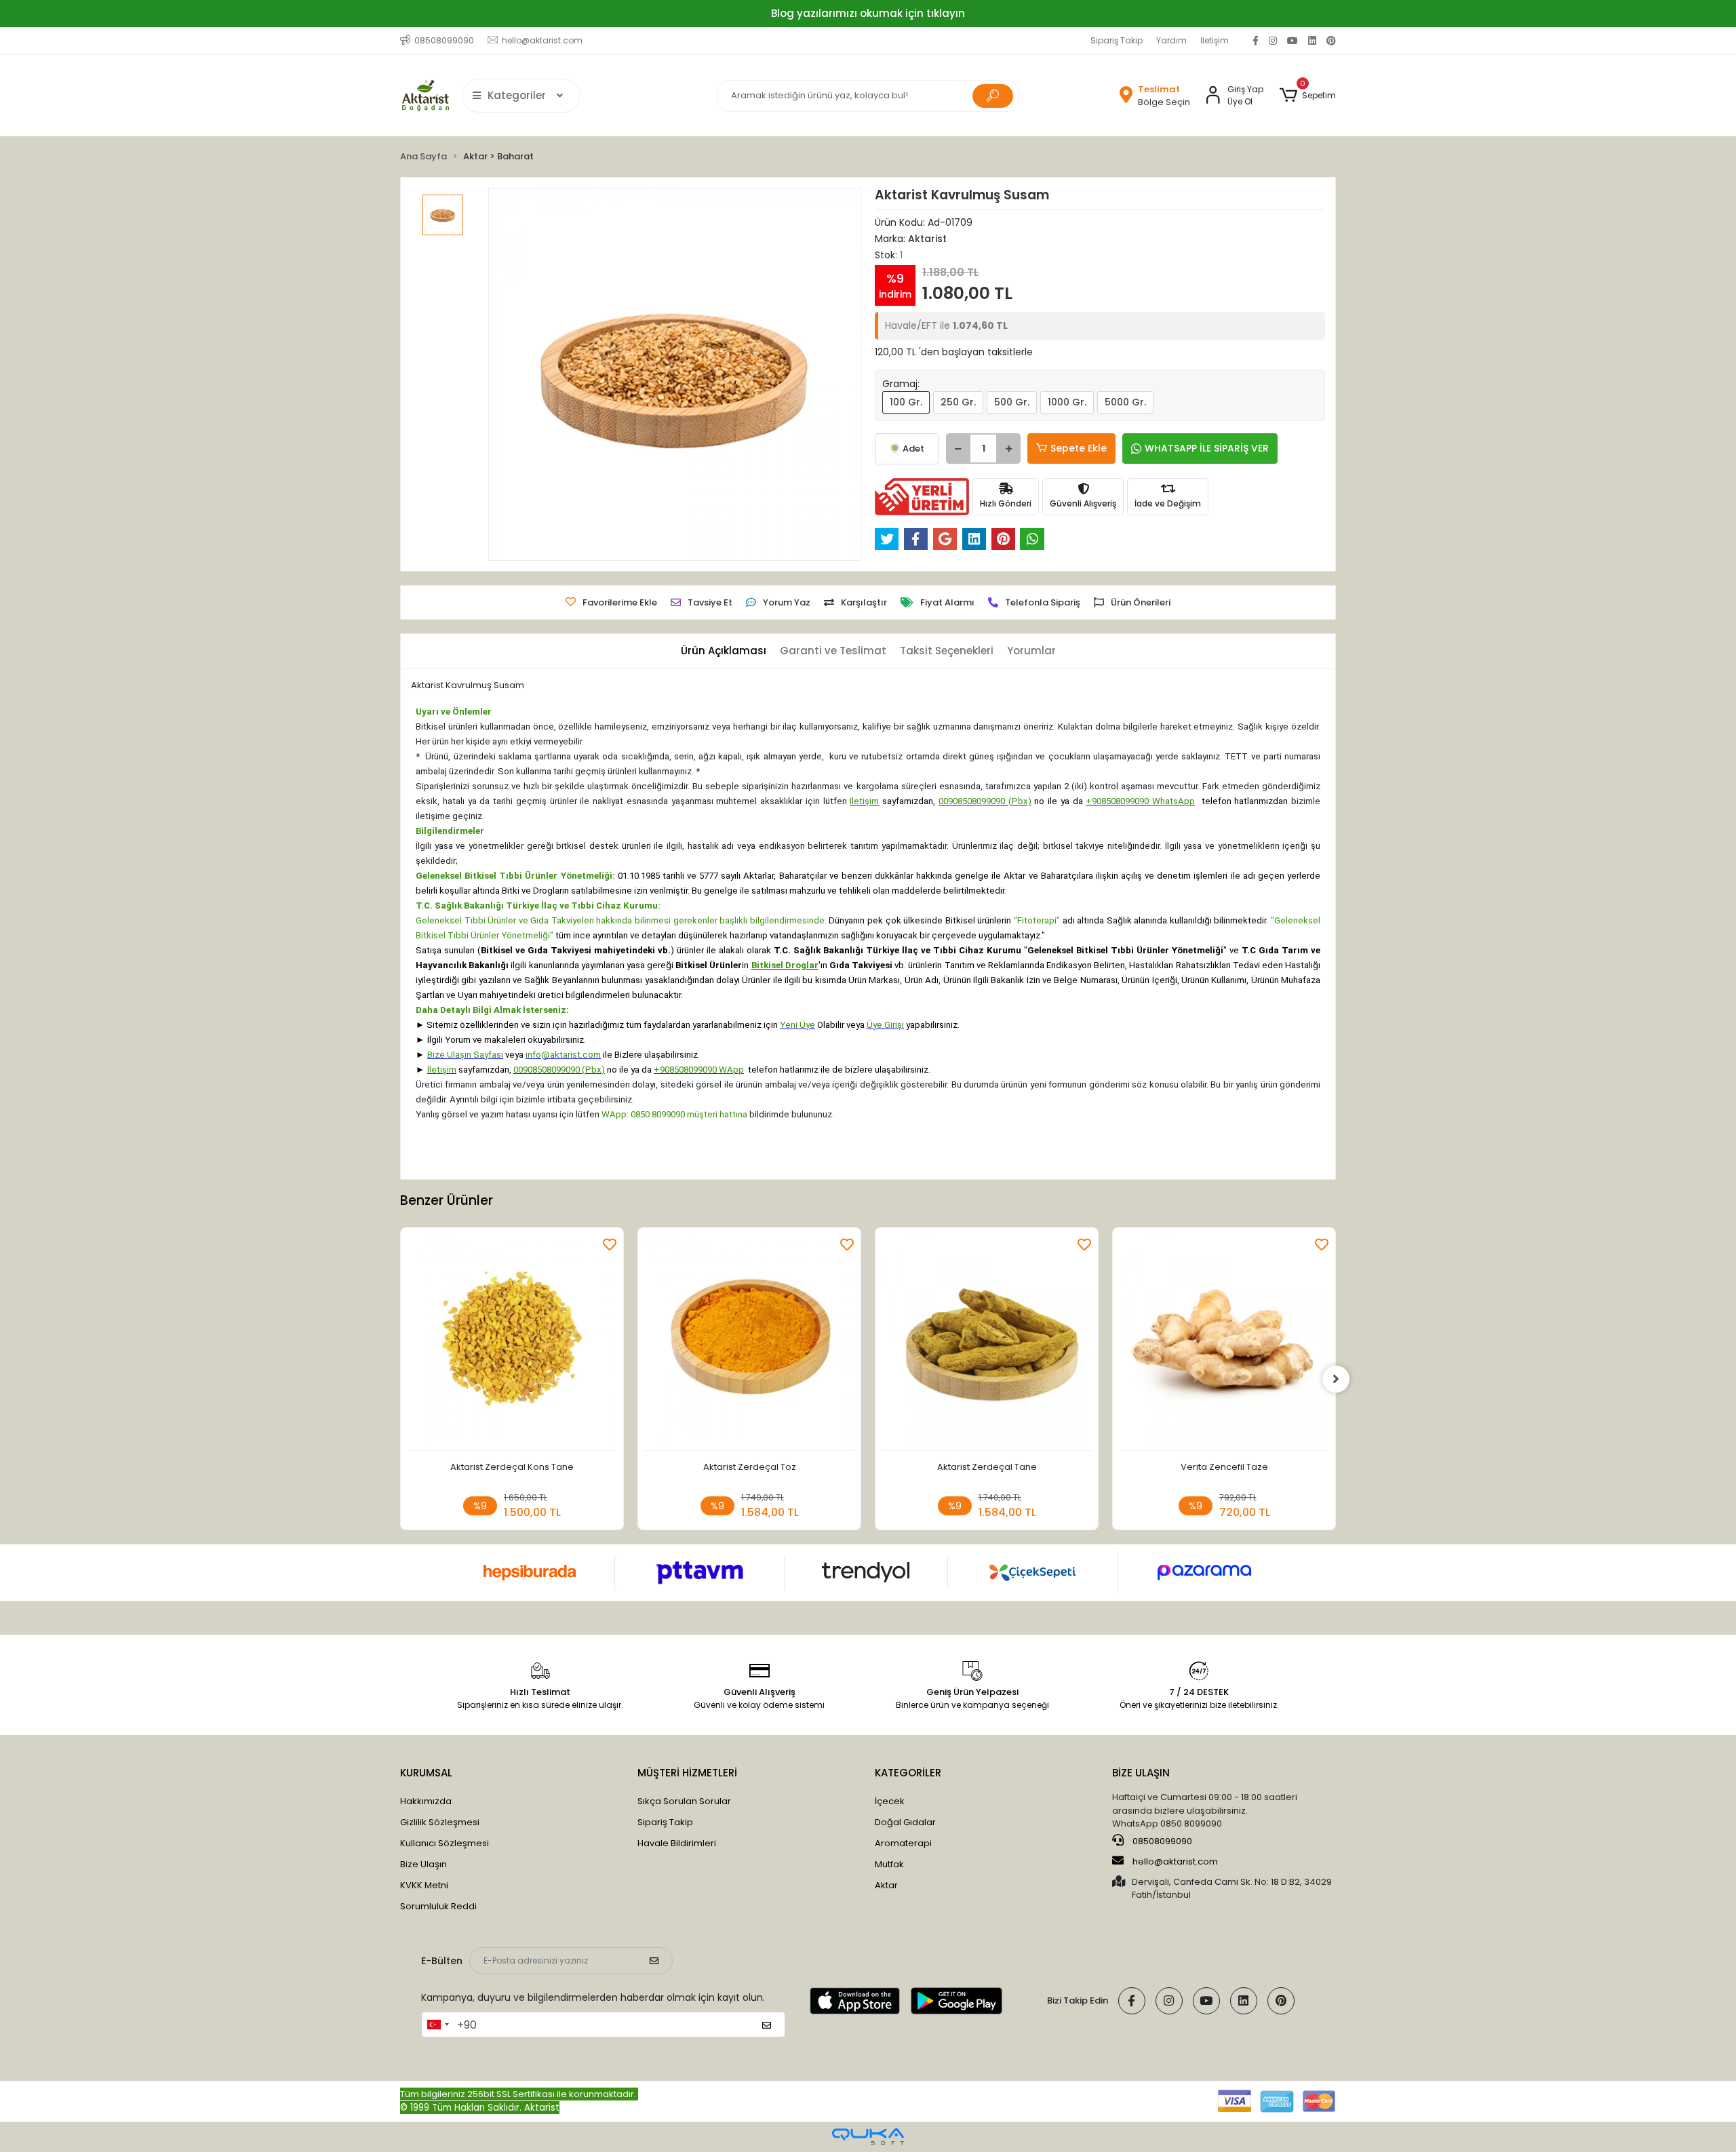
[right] (1336, 1379)
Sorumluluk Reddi (438, 1906)
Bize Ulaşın (423, 1864)
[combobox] (437, 2025)
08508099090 (1161, 1841)
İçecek (890, 1801)
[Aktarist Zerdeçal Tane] (987, 1343)
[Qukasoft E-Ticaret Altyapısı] (868, 2137)
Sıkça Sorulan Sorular (684, 1801)
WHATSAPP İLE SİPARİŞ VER (1207, 448)
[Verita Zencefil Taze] (1224, 1343)
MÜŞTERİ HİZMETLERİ (687, 1773)
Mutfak (889, 1864)
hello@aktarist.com (1175, 1861)
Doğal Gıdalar (905, 1822)
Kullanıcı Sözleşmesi (445, 1843)
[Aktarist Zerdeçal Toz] (749, 1343)
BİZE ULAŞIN (1141, 1773)
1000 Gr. (1067, 402)
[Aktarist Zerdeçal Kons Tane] (512, 1343)
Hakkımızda (426, 1801)
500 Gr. (1012, 402)
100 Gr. (906, 402)
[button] (1308, 96)
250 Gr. (958, 402)
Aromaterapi (903, 1843)
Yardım (1171, 40)
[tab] (724, 651)
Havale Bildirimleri (677, 1843)
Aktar (886, 1885)
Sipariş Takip (1117, 40)
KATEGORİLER (908, 1773)
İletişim (1215, 40)
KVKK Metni (424, 1885)
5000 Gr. (1125, 402)
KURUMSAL (426, 1773)
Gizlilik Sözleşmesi (440, 1822)
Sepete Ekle (1079, 448)
